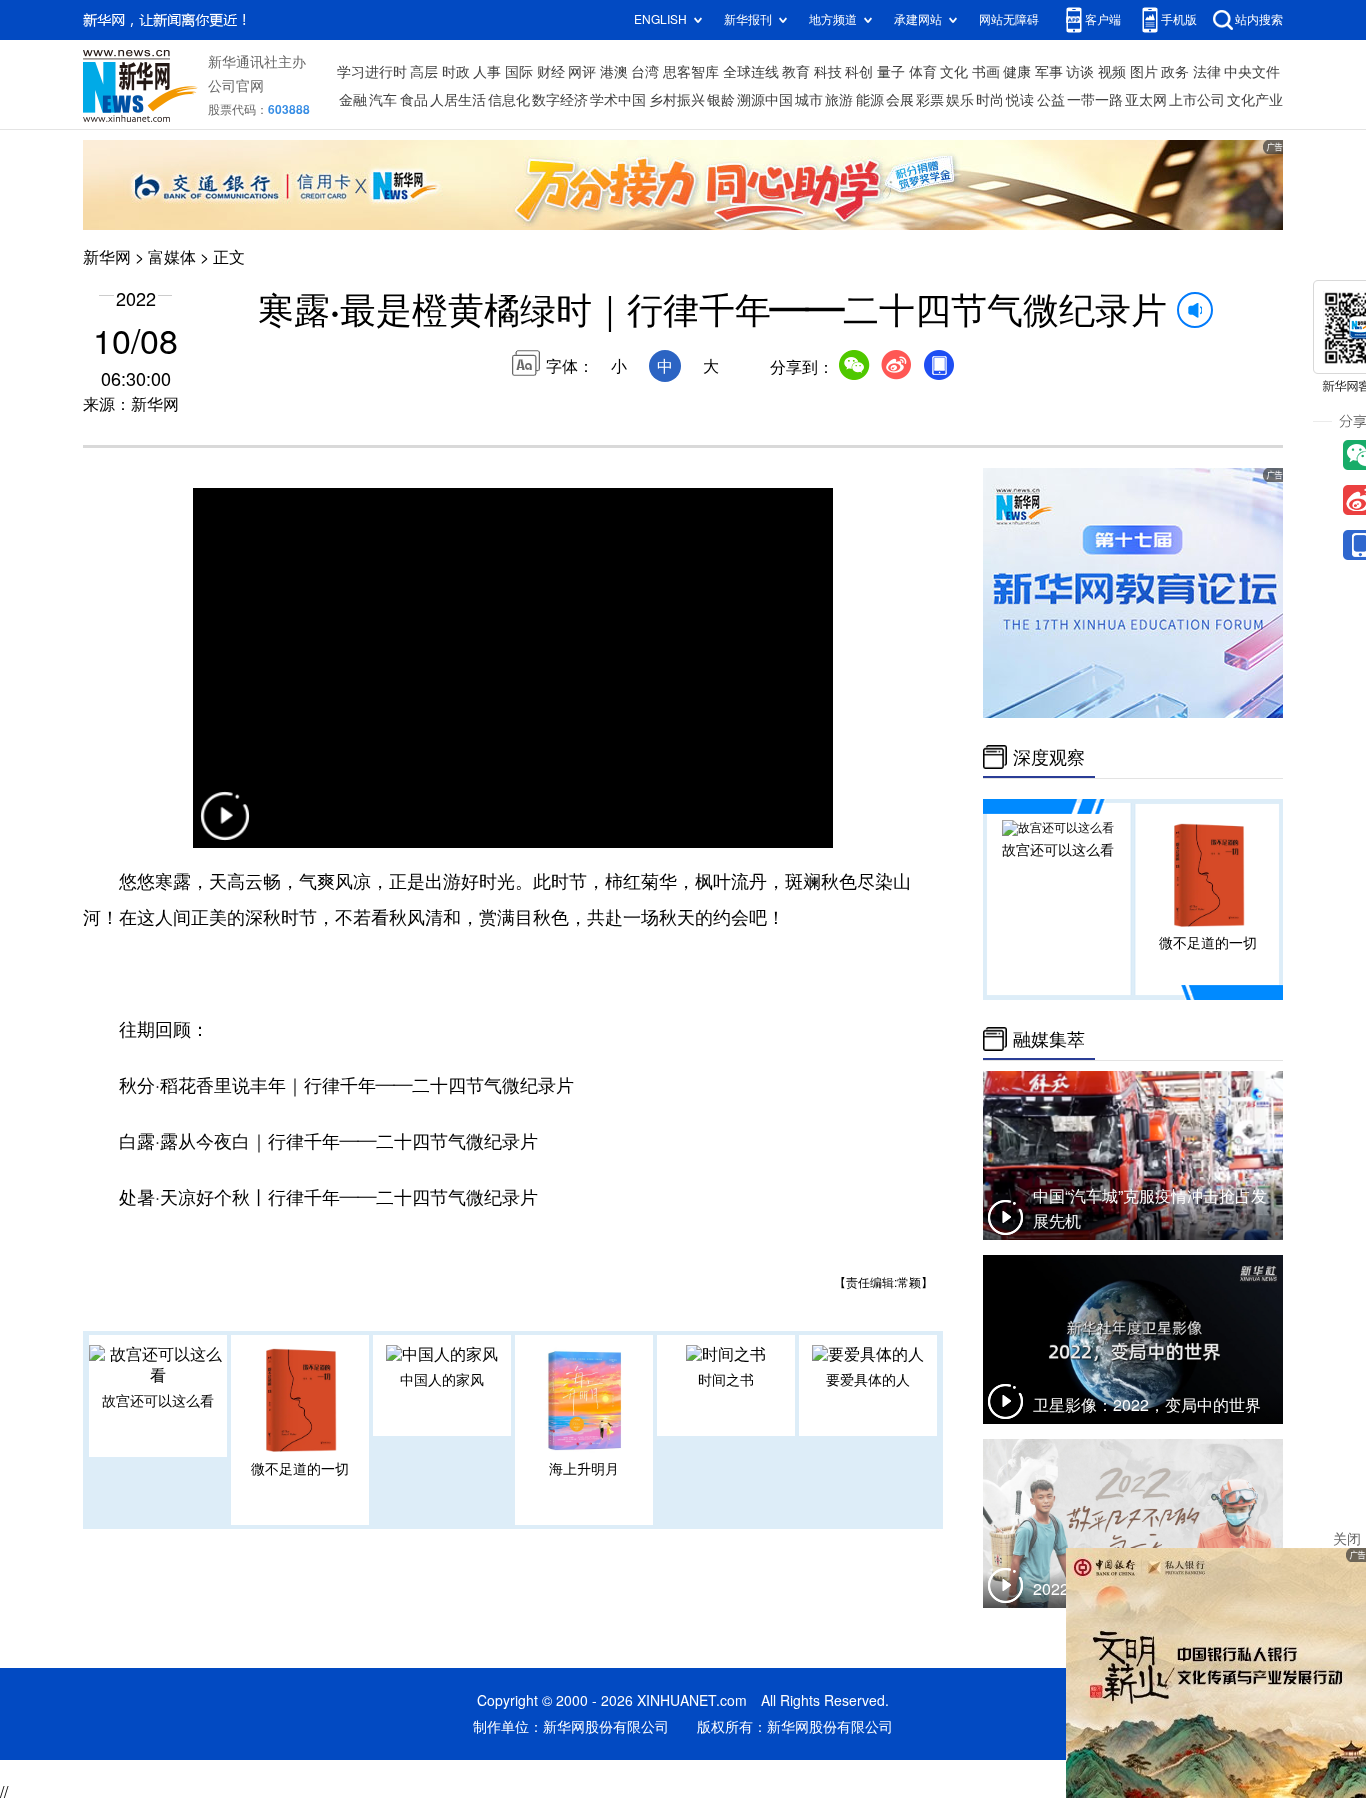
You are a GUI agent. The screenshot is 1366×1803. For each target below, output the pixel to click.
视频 (1112, 72)
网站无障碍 (1009, 19)
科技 (828, 72)
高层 (424, 72)
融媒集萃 (1049, 1039)
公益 (1051, 100)
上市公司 (1197, 100)
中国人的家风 (442, 1380)
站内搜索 (1259, 19)
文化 (954, 72)
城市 (809, 100)
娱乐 (960, 100)
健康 (1017, 72)
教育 (796, 72)
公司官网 (236, 86)
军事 (1049, 72)
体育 (923, 72)
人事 (487, 72)
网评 (582, 72)
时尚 (990, 100)
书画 (986, 72)
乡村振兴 (677, 100)
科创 (859, 72)
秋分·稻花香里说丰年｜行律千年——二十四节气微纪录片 (346, 1085)
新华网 (107, 257)
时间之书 (726, 1380)
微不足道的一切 (300, 1469)
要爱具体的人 (868, 1380)
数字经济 (560, 100)
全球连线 (751, 72)
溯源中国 (765, 100)
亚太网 (1146, 100)
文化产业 (1255, 100)
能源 (870, 100)
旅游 (839, 100)
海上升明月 (584, 1469)
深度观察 (1049, 757)
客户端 (1103, 19)
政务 (1175, 72)
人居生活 (458, 100)
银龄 (721, 100)
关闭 (1347, 1539)
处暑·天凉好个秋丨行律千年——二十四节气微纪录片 (328, 1197)
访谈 (1080, 72)
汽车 (383, 100)
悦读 (1020, 100)
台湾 (645, 72)
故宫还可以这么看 (158, 1401)
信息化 (509, 100)
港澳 (614, 72)
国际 (519, 72)
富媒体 (172, 257)
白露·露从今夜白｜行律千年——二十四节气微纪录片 (328, 1141)
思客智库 (691, 72)
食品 (414, 100)
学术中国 (618, 100)
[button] (225, 828)
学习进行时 (372, 72)
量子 (891, 72)
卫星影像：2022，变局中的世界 (1147, 1405)
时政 (456, 72)
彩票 (930, 100)
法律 (1207, 72)
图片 (1144, 72)
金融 (353, 100)
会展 (900, 100)
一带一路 (1095, 100)
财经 (551, 72)
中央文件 (1252, 72)
